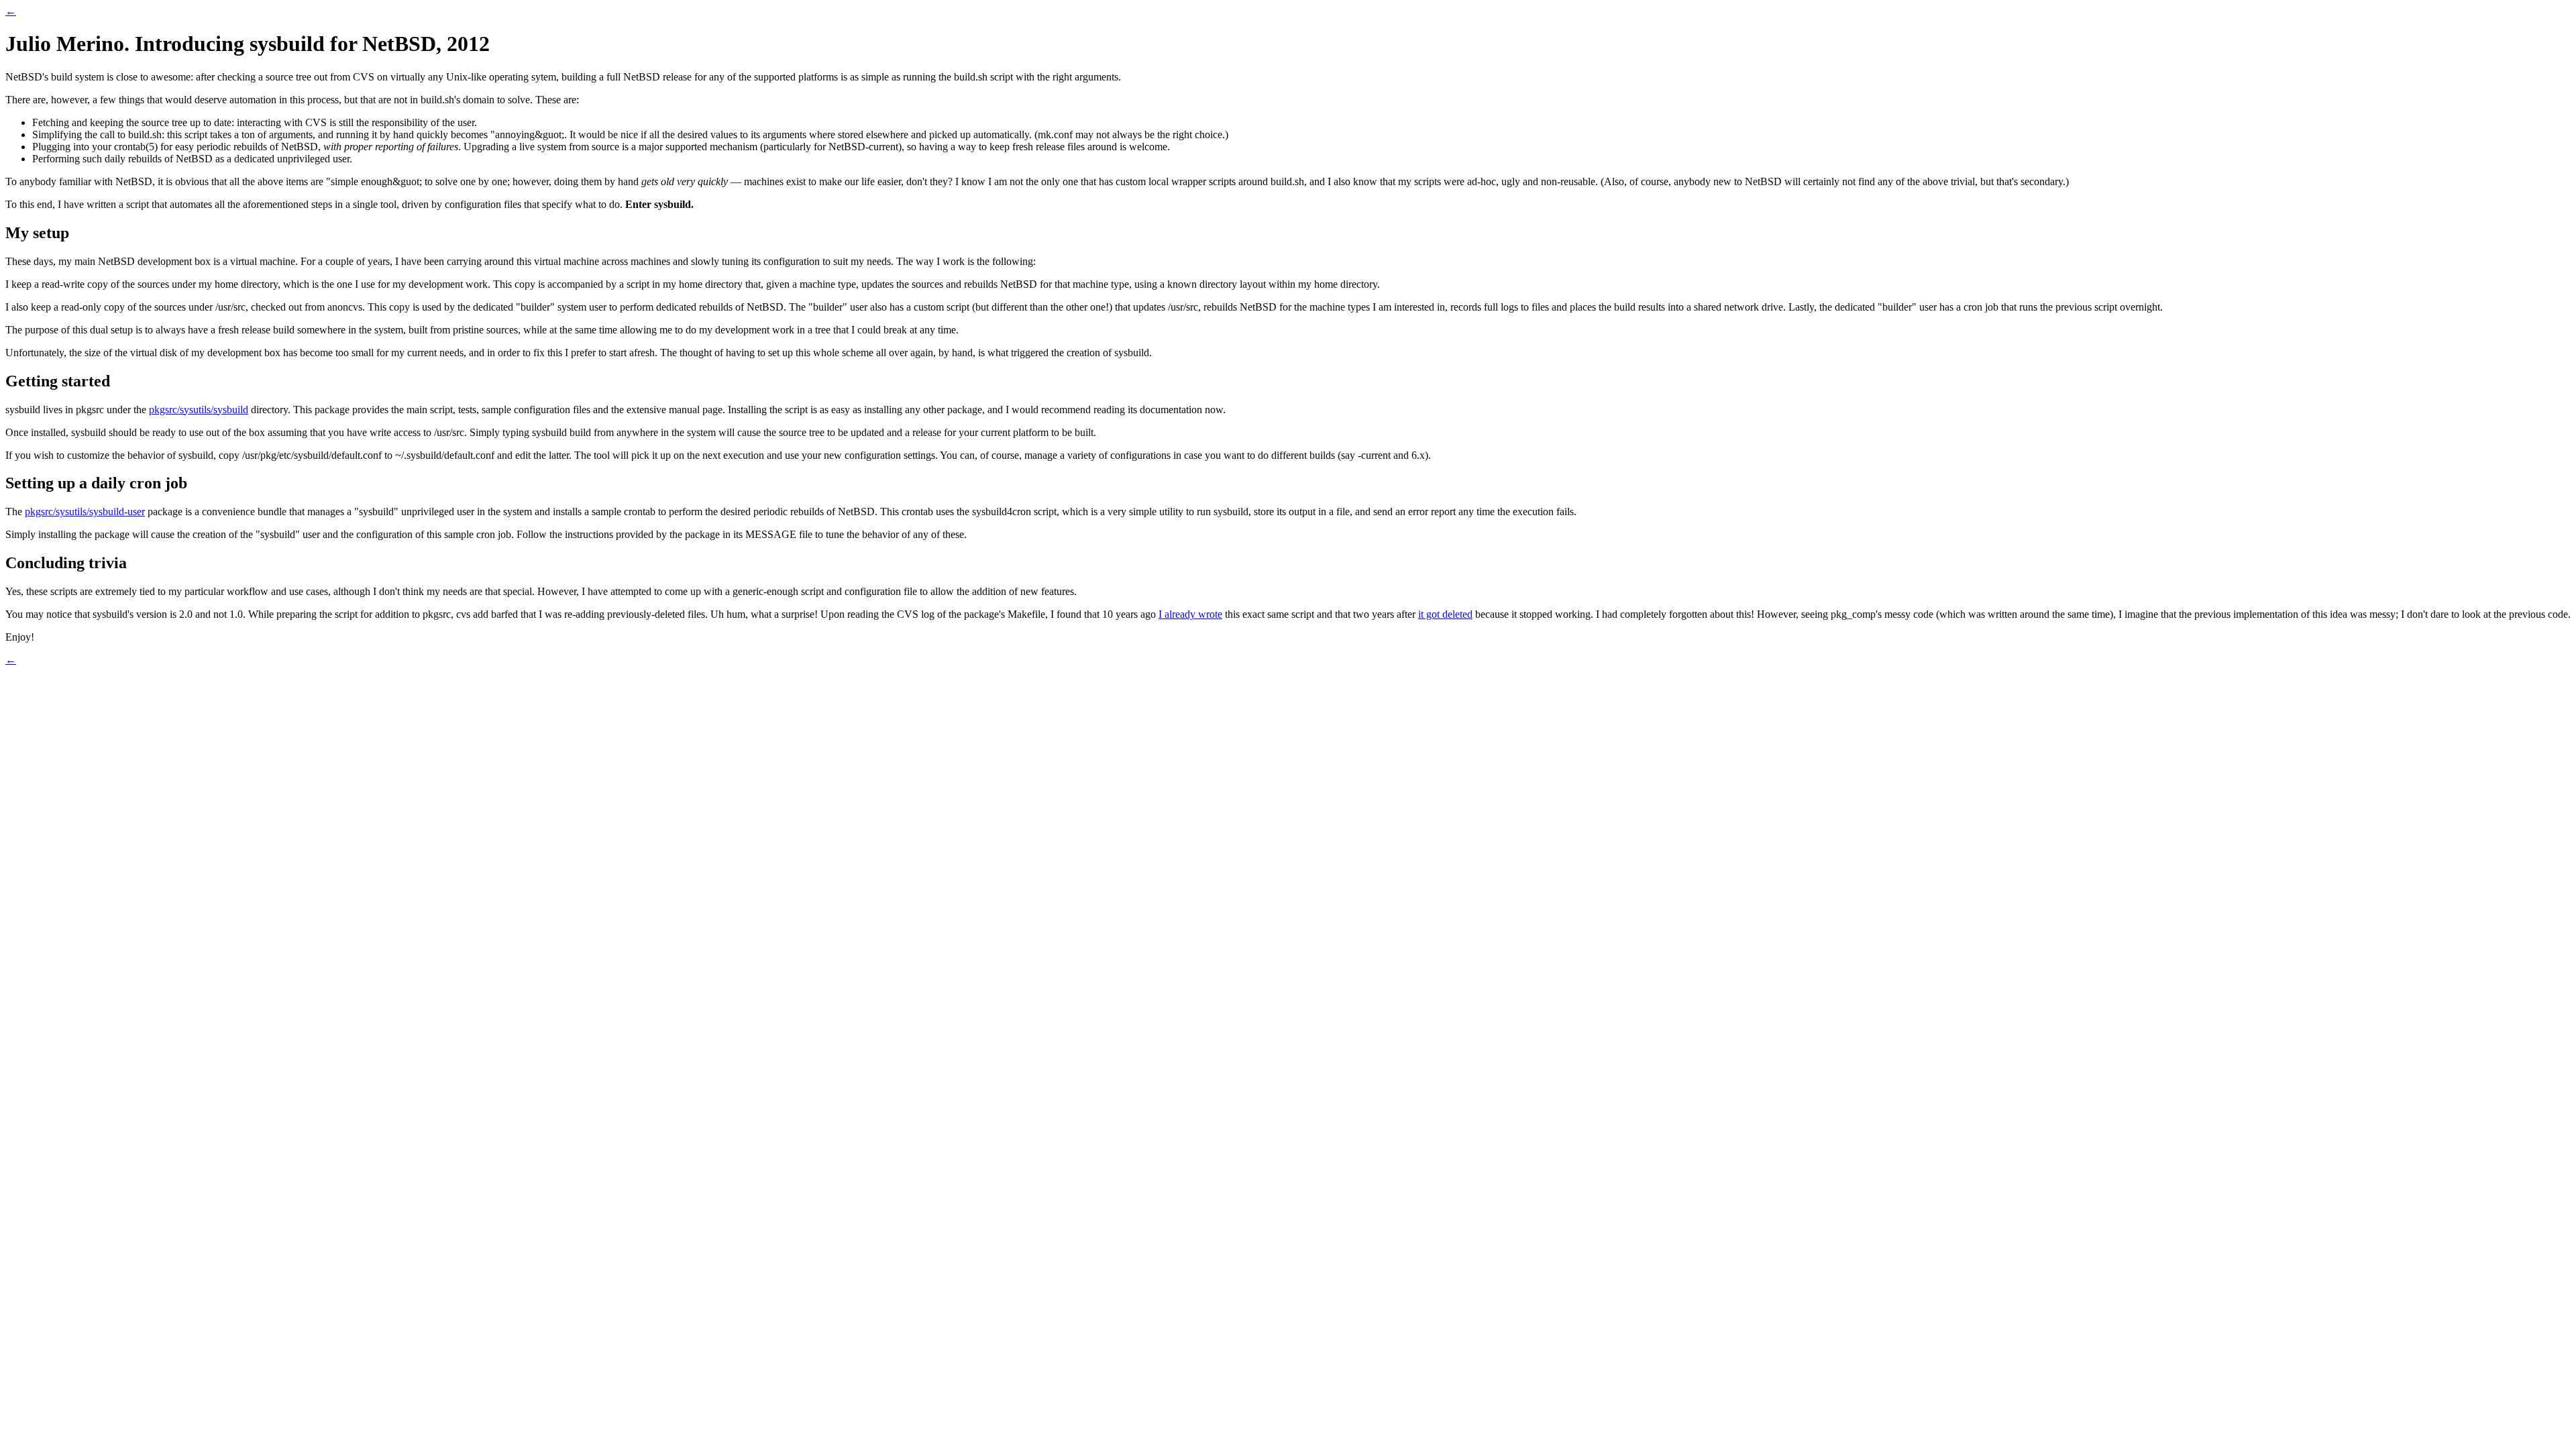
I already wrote (1190, 614)
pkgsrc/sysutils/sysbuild (199, 410)
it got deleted (1445, 614)
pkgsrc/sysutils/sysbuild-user (85, 512)
